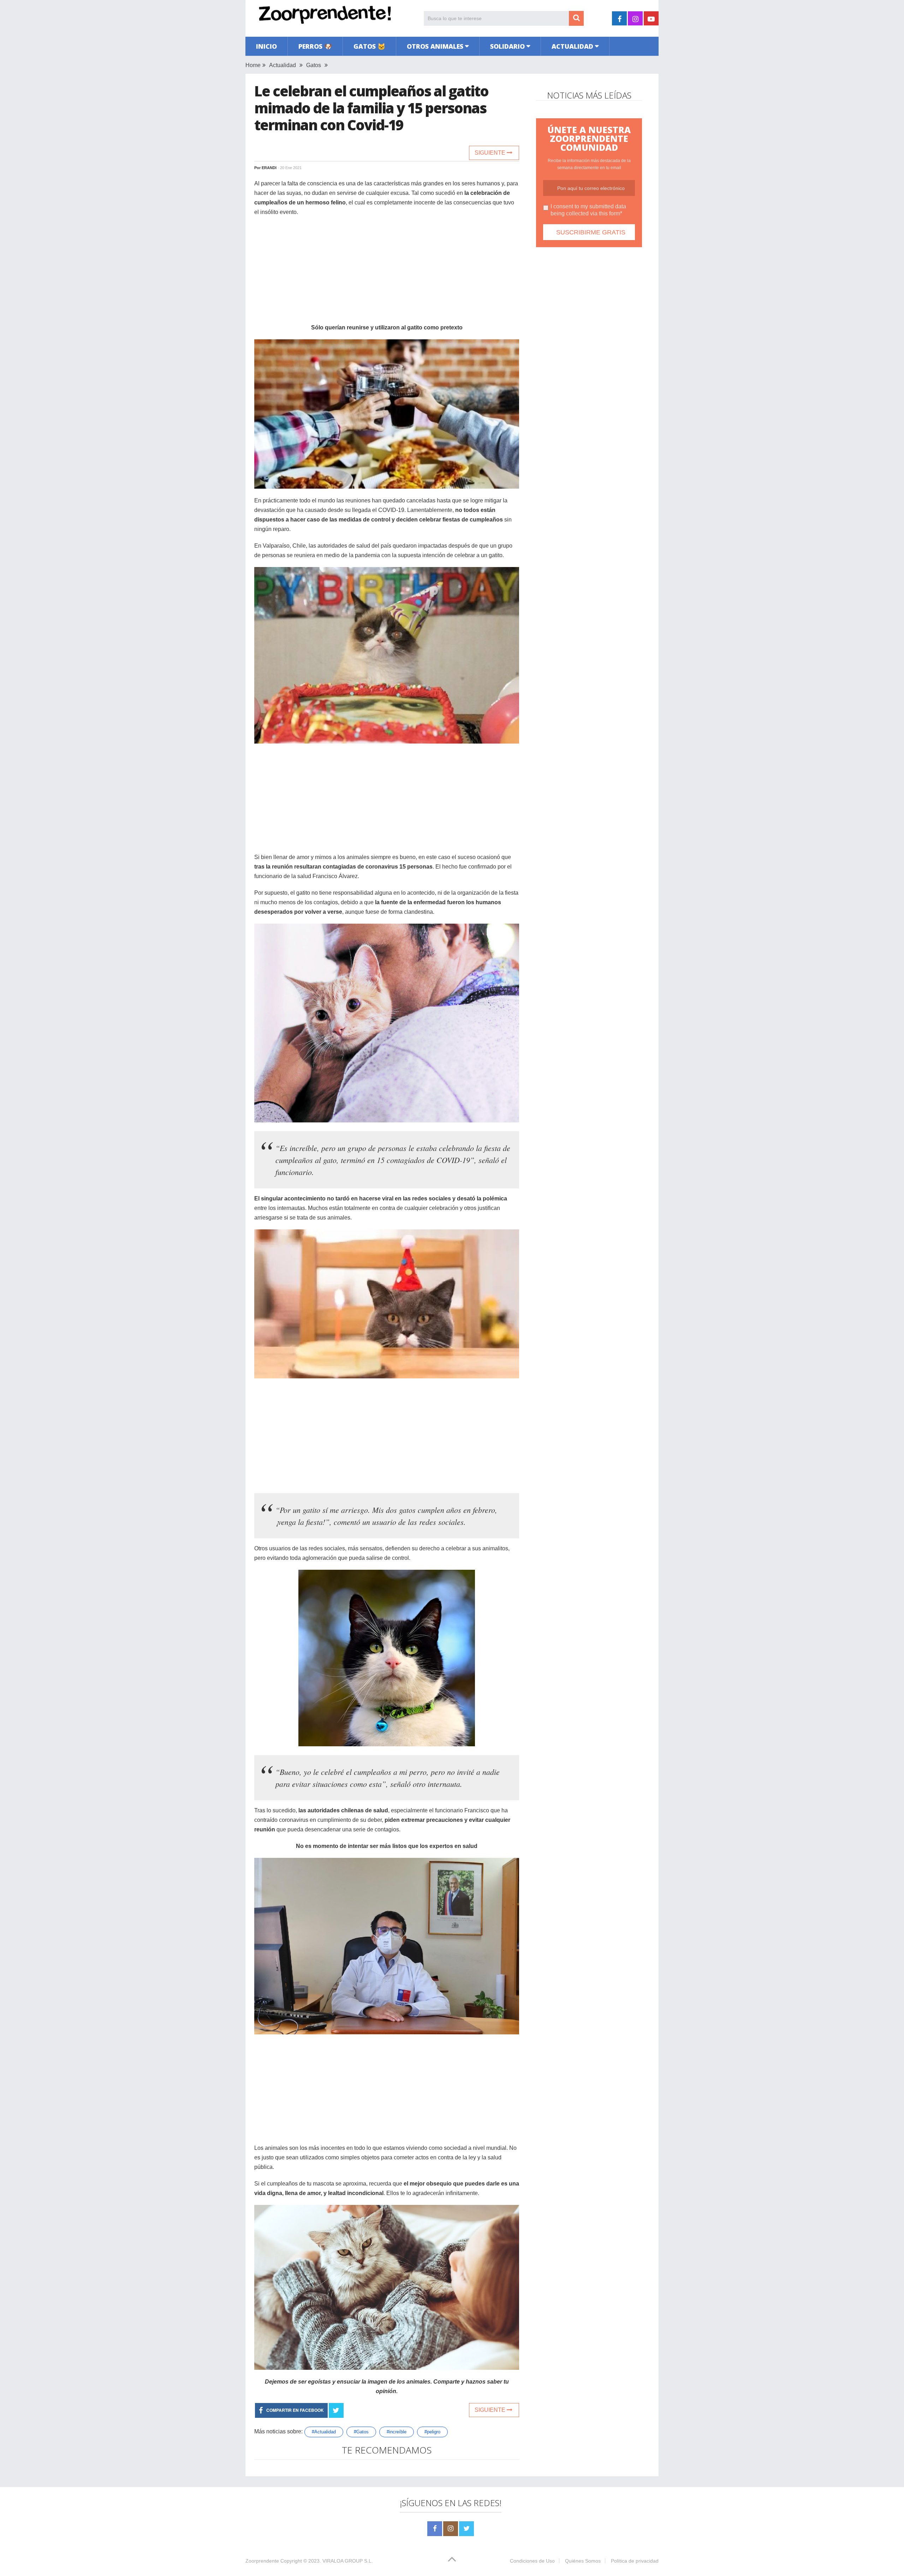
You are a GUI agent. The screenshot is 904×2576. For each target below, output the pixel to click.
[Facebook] (435, 2529)
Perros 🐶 (315, 46)
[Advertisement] (387, 273)
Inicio (266, 46)
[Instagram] (451, 2529)
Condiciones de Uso (532, 2561)
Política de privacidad (635, 2561)
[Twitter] (466, 2529)
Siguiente (491, 153)
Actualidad (572, 46)
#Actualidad (324, 2432)
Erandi (269, 168)
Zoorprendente (262, 2561)
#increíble (397, 2432)
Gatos (314, 65)
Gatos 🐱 (369, 46)
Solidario (507, 46)
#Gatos (361, 2432)
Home (253, 65)
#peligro (432, 2432)
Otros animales (435, 46)
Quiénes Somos (583, 2561)
